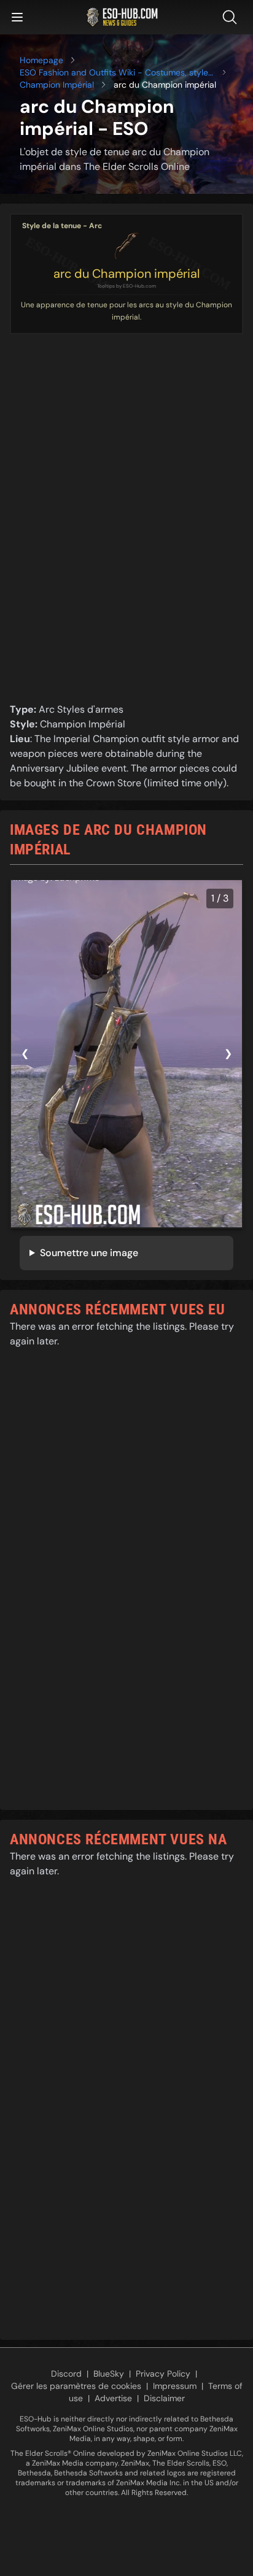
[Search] (232, 17)
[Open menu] (17, 17)
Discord (66, 2374)
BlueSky (109, 2374)
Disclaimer (164, 2398)
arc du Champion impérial (126, 274)
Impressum (175, 2386)
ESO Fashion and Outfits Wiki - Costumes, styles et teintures (116, 73)
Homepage (41, 60)
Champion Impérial (57, 85)
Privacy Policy (163, 2374)
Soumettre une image (89, 1253)
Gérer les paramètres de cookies (76, 2386)
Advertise (113, 2398)
